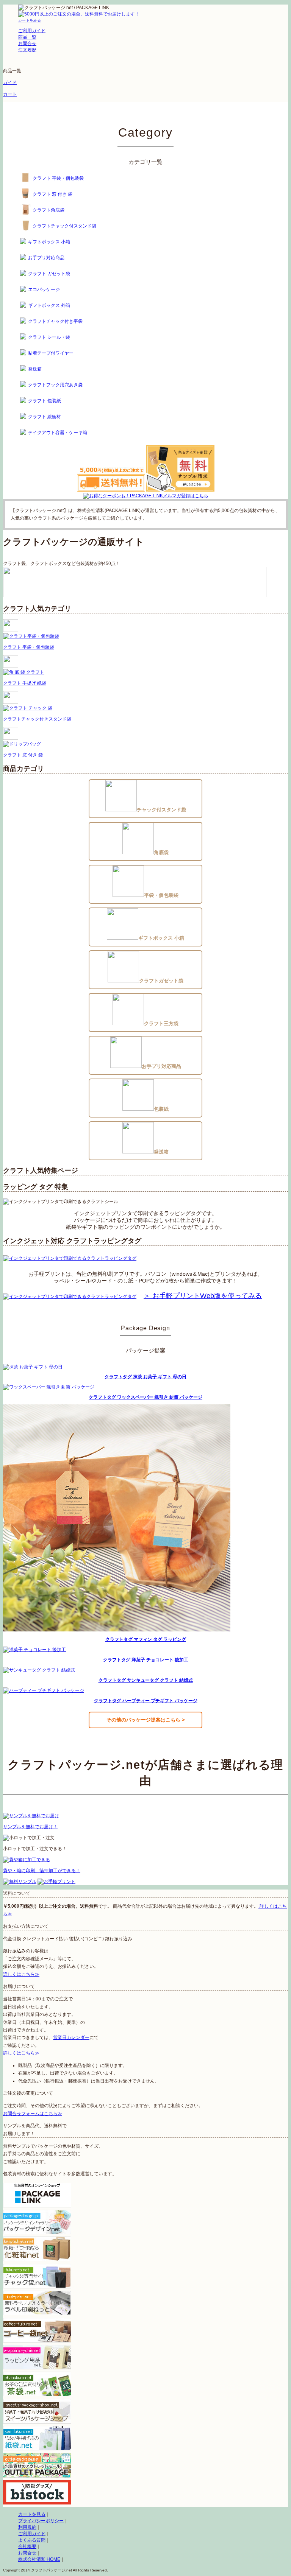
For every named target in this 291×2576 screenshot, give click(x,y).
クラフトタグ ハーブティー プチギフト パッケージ (146, 1701)
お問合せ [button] (27, 44)
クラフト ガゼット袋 (49, 274)
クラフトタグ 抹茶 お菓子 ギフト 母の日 (145, 1377)
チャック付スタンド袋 (161, 810)
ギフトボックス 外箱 (49, 305)
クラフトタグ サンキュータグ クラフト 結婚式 (146, 1680)
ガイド (10, 82)
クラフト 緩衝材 (45, 417)
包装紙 (161, 1109)
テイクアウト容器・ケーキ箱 (58, 433)
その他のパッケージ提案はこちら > (146, 1720)
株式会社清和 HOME (39, 2559)
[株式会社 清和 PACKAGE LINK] (133, 8)
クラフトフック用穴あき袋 (55, 385)
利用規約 (27, 2527)
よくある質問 (32, 2540)
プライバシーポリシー (41, 2521)
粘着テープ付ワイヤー (51, 353)
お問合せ (27, 2553)
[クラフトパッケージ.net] (65, 8)
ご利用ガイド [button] (32, 31)
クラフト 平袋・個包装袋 (58, 178)
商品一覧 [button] (27, 37)
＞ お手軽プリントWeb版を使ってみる (203, 1296)
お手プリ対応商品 (46, 258)
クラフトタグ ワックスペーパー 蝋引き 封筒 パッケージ (145, 1397)
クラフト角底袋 (48, 210)
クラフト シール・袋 (49, 337)
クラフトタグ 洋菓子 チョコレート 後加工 (146, 1660)
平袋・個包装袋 (161, 895)
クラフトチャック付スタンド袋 (64, 226)
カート (10, 94)
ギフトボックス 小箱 (49, 242)
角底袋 (161, 852)
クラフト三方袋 (161, 1023)
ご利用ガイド (32, 2534)
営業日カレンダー (71, 2037)
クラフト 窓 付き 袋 (52, 194)
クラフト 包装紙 (45, 401)
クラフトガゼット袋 (161, 981)
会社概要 (27, 2546)
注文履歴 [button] (27, 50)
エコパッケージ (44, 290)
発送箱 (35, 369)
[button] (30, 20)
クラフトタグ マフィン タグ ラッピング (146, 1639)
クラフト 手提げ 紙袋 (25, 683)
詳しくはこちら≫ (21, 1974)
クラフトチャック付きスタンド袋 (37, 719)
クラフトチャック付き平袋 (55, 321)
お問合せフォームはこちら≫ (33, 2114)
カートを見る (32, 2514)
